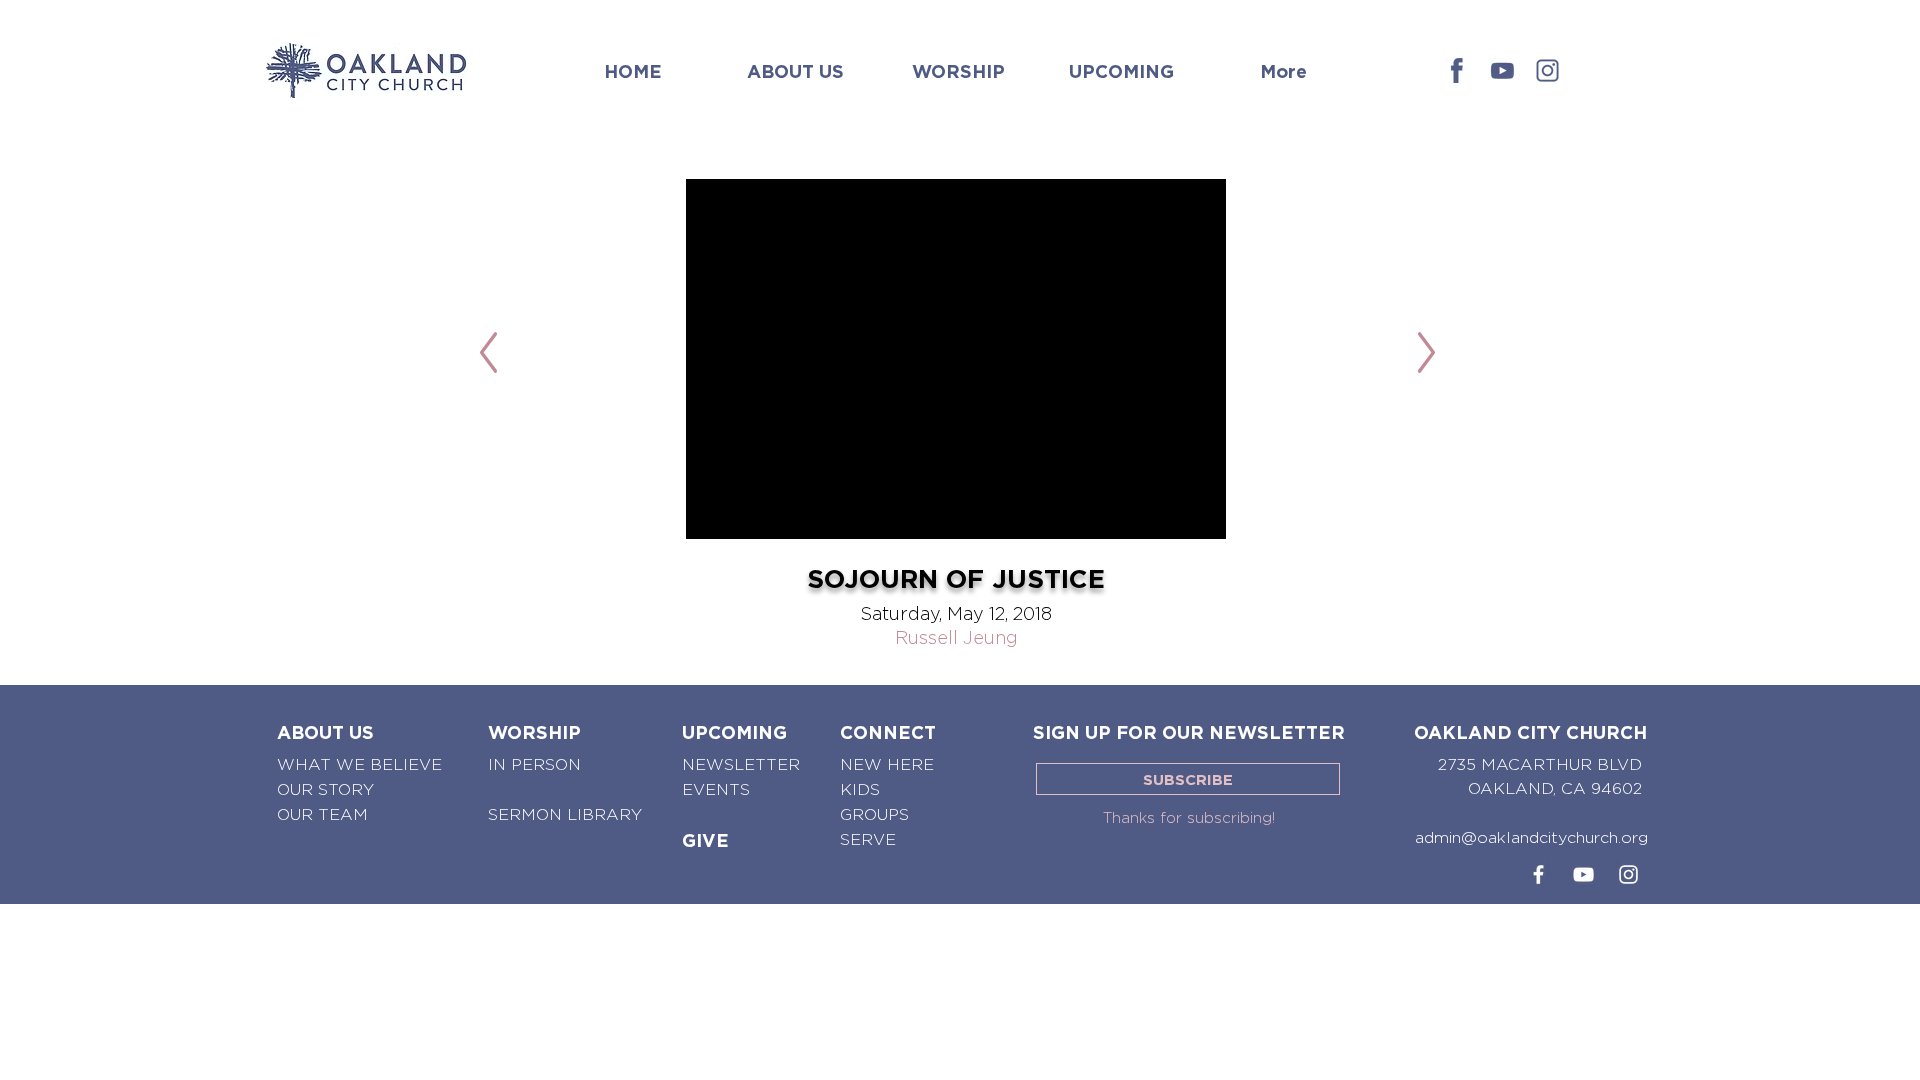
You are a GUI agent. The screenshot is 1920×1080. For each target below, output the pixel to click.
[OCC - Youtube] (1502, 70)
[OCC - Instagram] (1547, 70)
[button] (795, 62)
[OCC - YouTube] (1583, 874)
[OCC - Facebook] (1457, 70)
